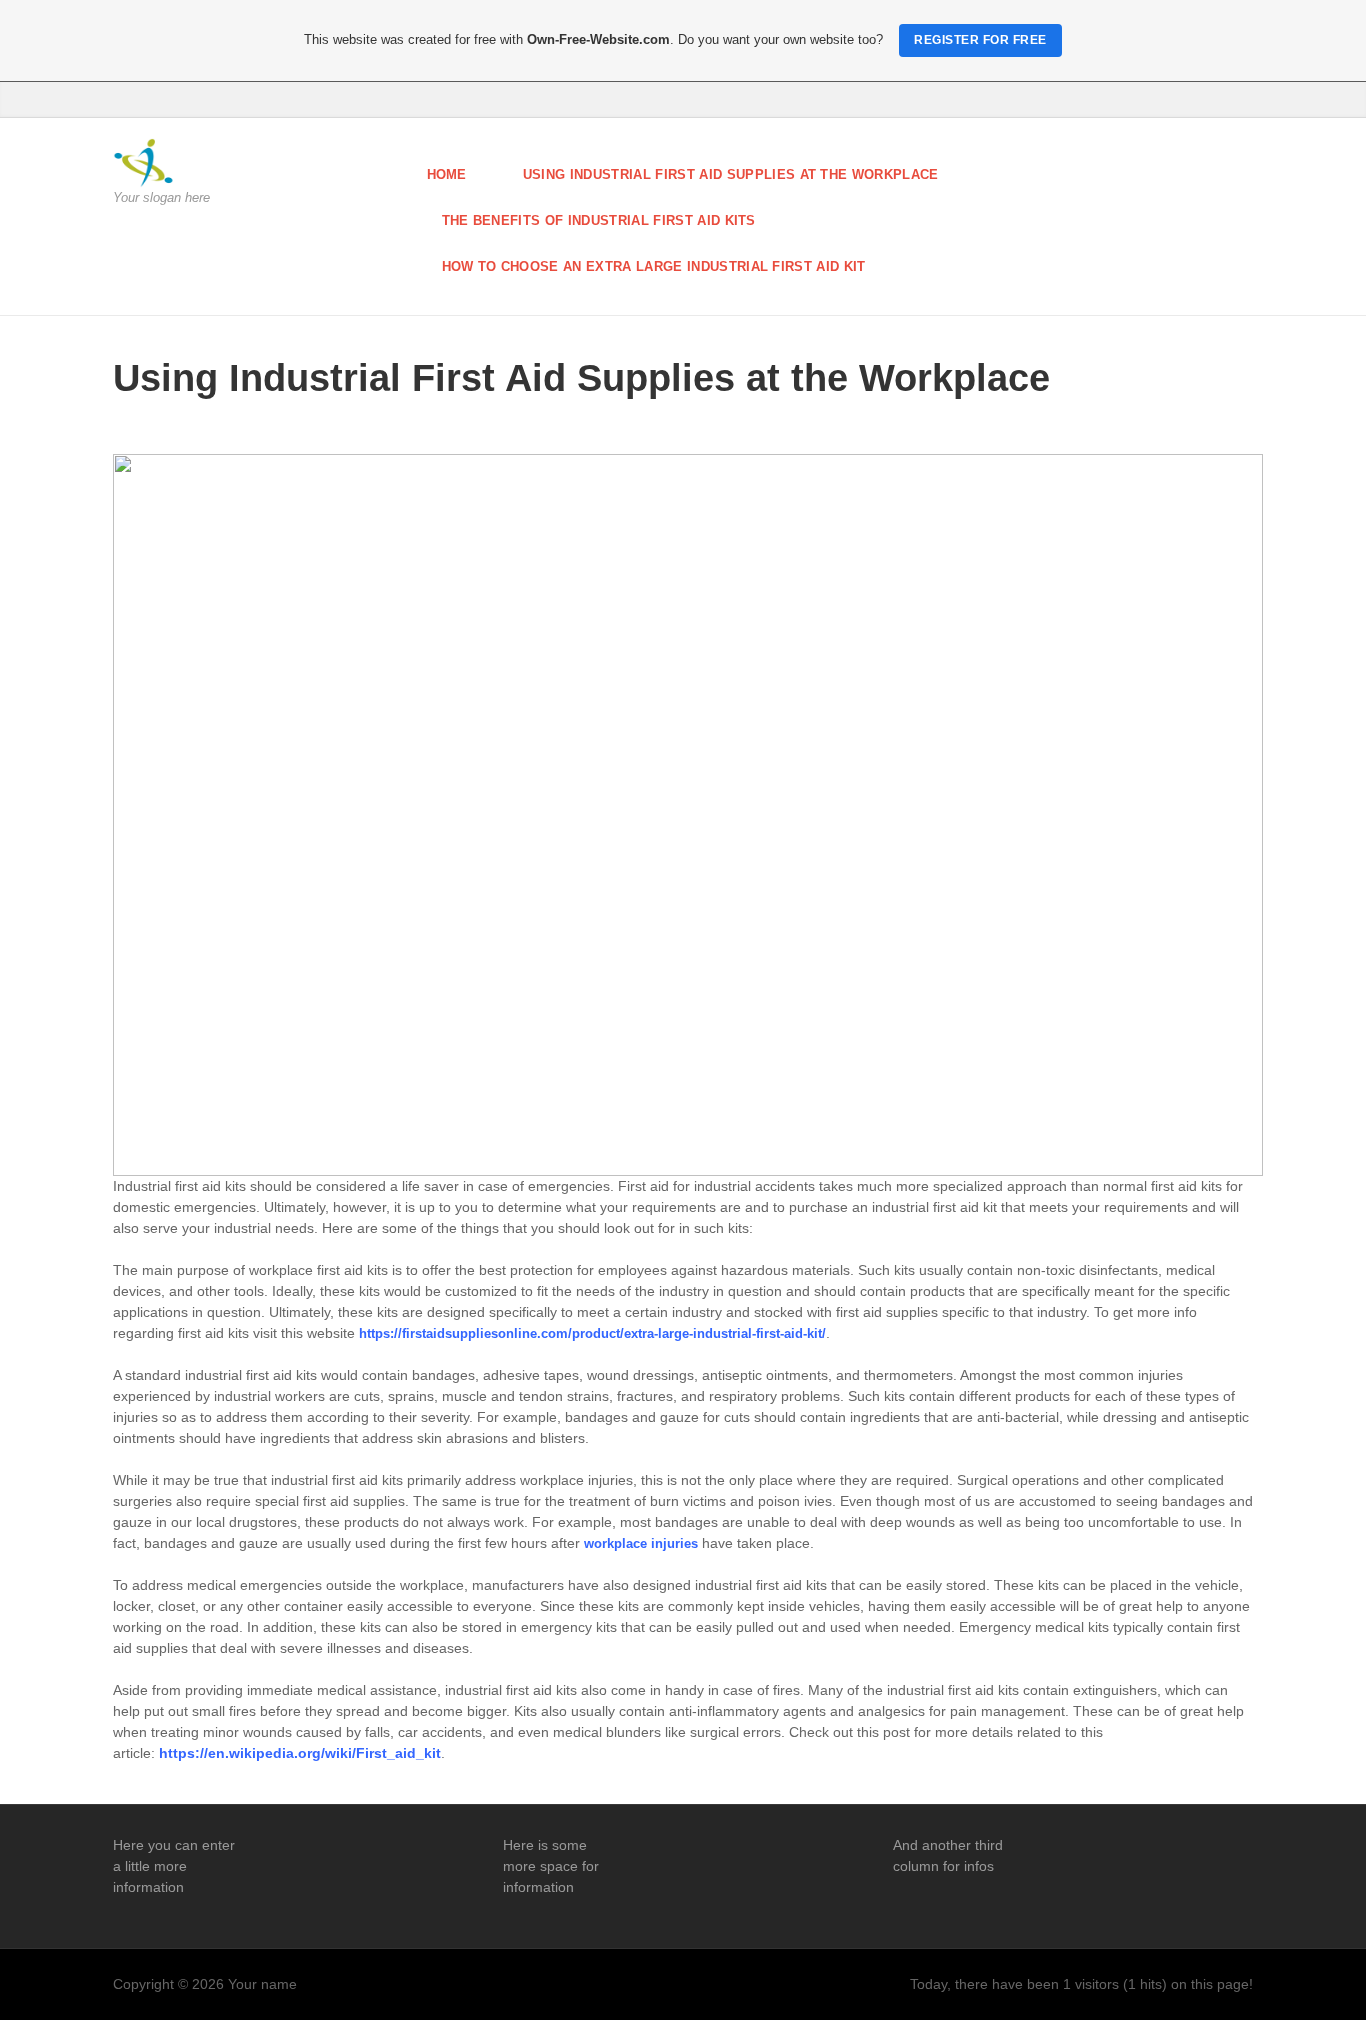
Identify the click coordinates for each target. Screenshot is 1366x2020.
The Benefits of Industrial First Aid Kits (599, 220)
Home (447, 174)
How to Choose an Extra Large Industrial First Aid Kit (654, 266)
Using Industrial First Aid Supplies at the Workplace (731, 174)
